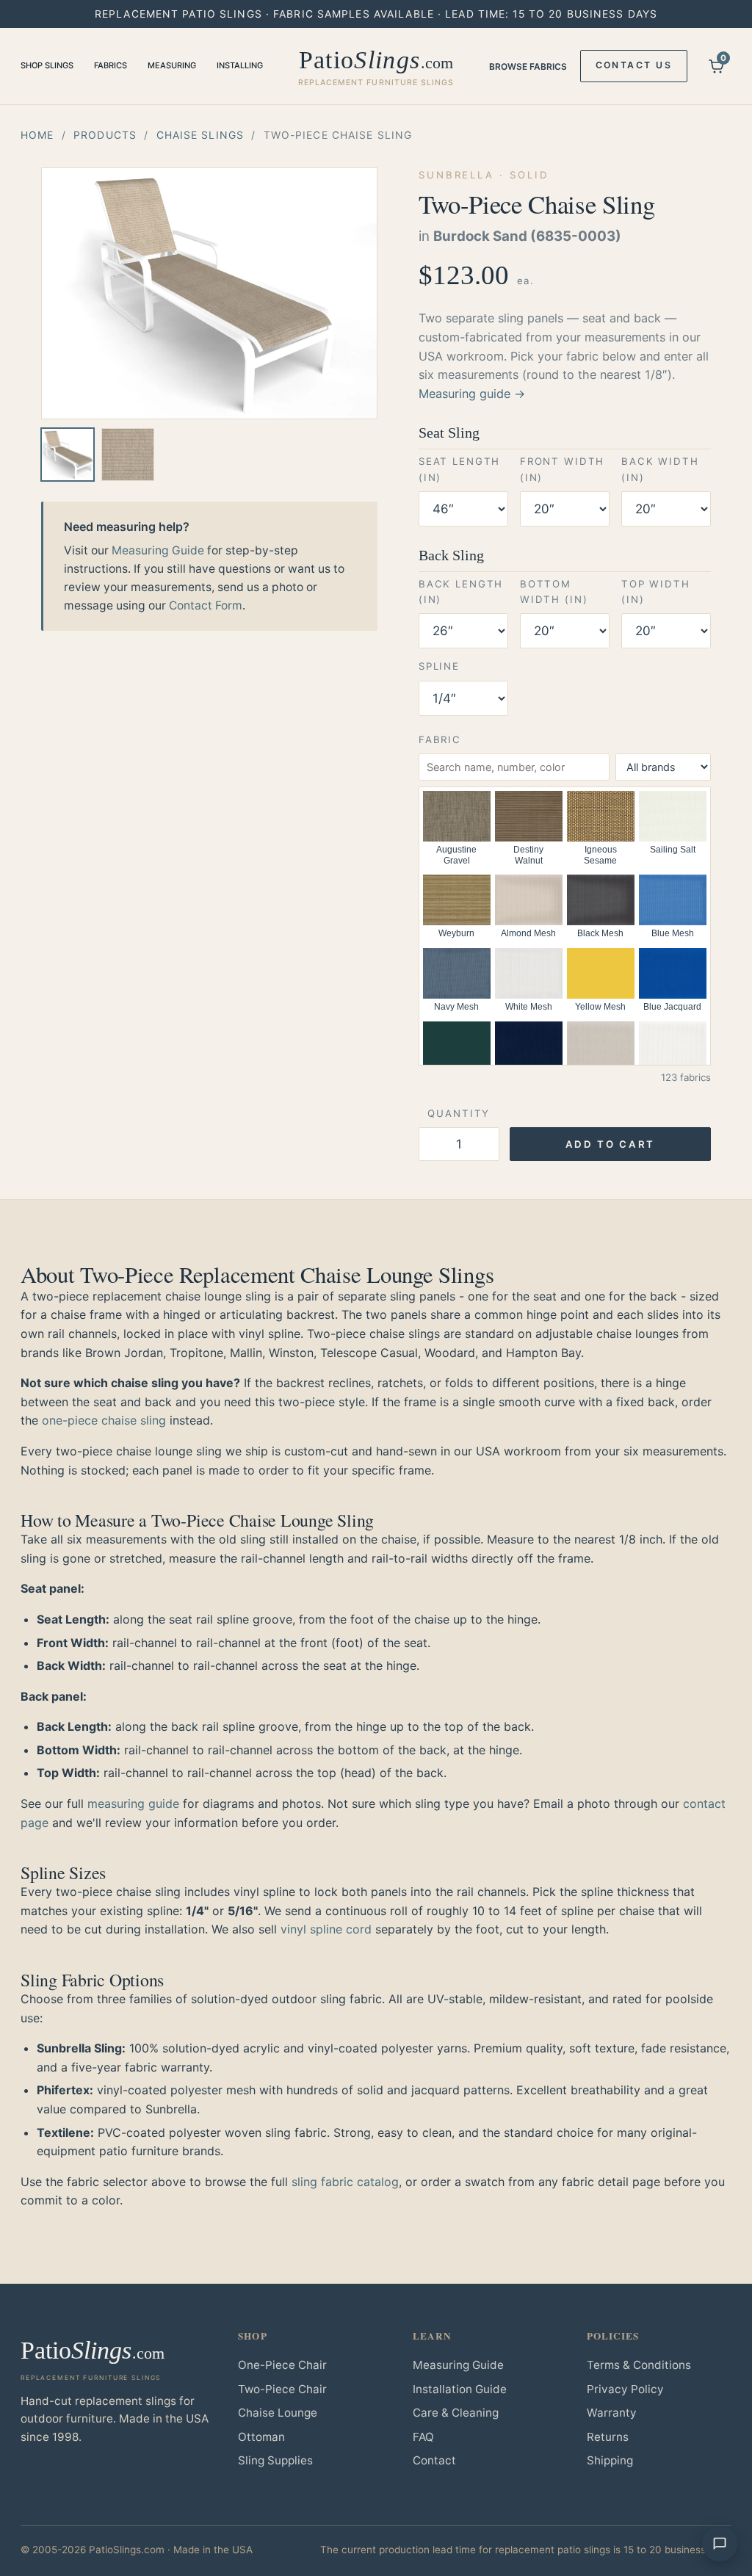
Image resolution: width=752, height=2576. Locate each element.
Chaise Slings (200, 135)
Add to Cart (610, 1144)
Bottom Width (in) (554, 591)
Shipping (610, 2460)
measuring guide (133, 1803)
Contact (434, 2460)
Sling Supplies (275, 2460)
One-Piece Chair (282, 2365)
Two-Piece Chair (282, 2389)
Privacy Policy (625, 2389)
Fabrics (111, 65)
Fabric (440, 739)
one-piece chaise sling (104, 1420)
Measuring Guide (158, 550)
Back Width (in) (660, 469)
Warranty (612, 2413)
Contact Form (206, 605)
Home (37, 135)
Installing (240, 65)
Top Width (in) (656, 591)
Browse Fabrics (528, 66)
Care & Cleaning (456, 2413)
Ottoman (261, 2437)
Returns (608, 2437)
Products (105, 135)
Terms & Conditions (639, 2365)
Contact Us (634, 65)
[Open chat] (720, 2544)
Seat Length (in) (459, 469)
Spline (439, 666)
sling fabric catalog (345, 2182)
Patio (376, 67)
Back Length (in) (461, 591)
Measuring (172, 65)
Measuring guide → (472, 394)
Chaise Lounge (278, 2413)
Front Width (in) (562, 469)
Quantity (459, 1113)
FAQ (423, 2437)
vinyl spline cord (326, 1929)
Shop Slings (47, 65)
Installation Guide (460, 2389)
